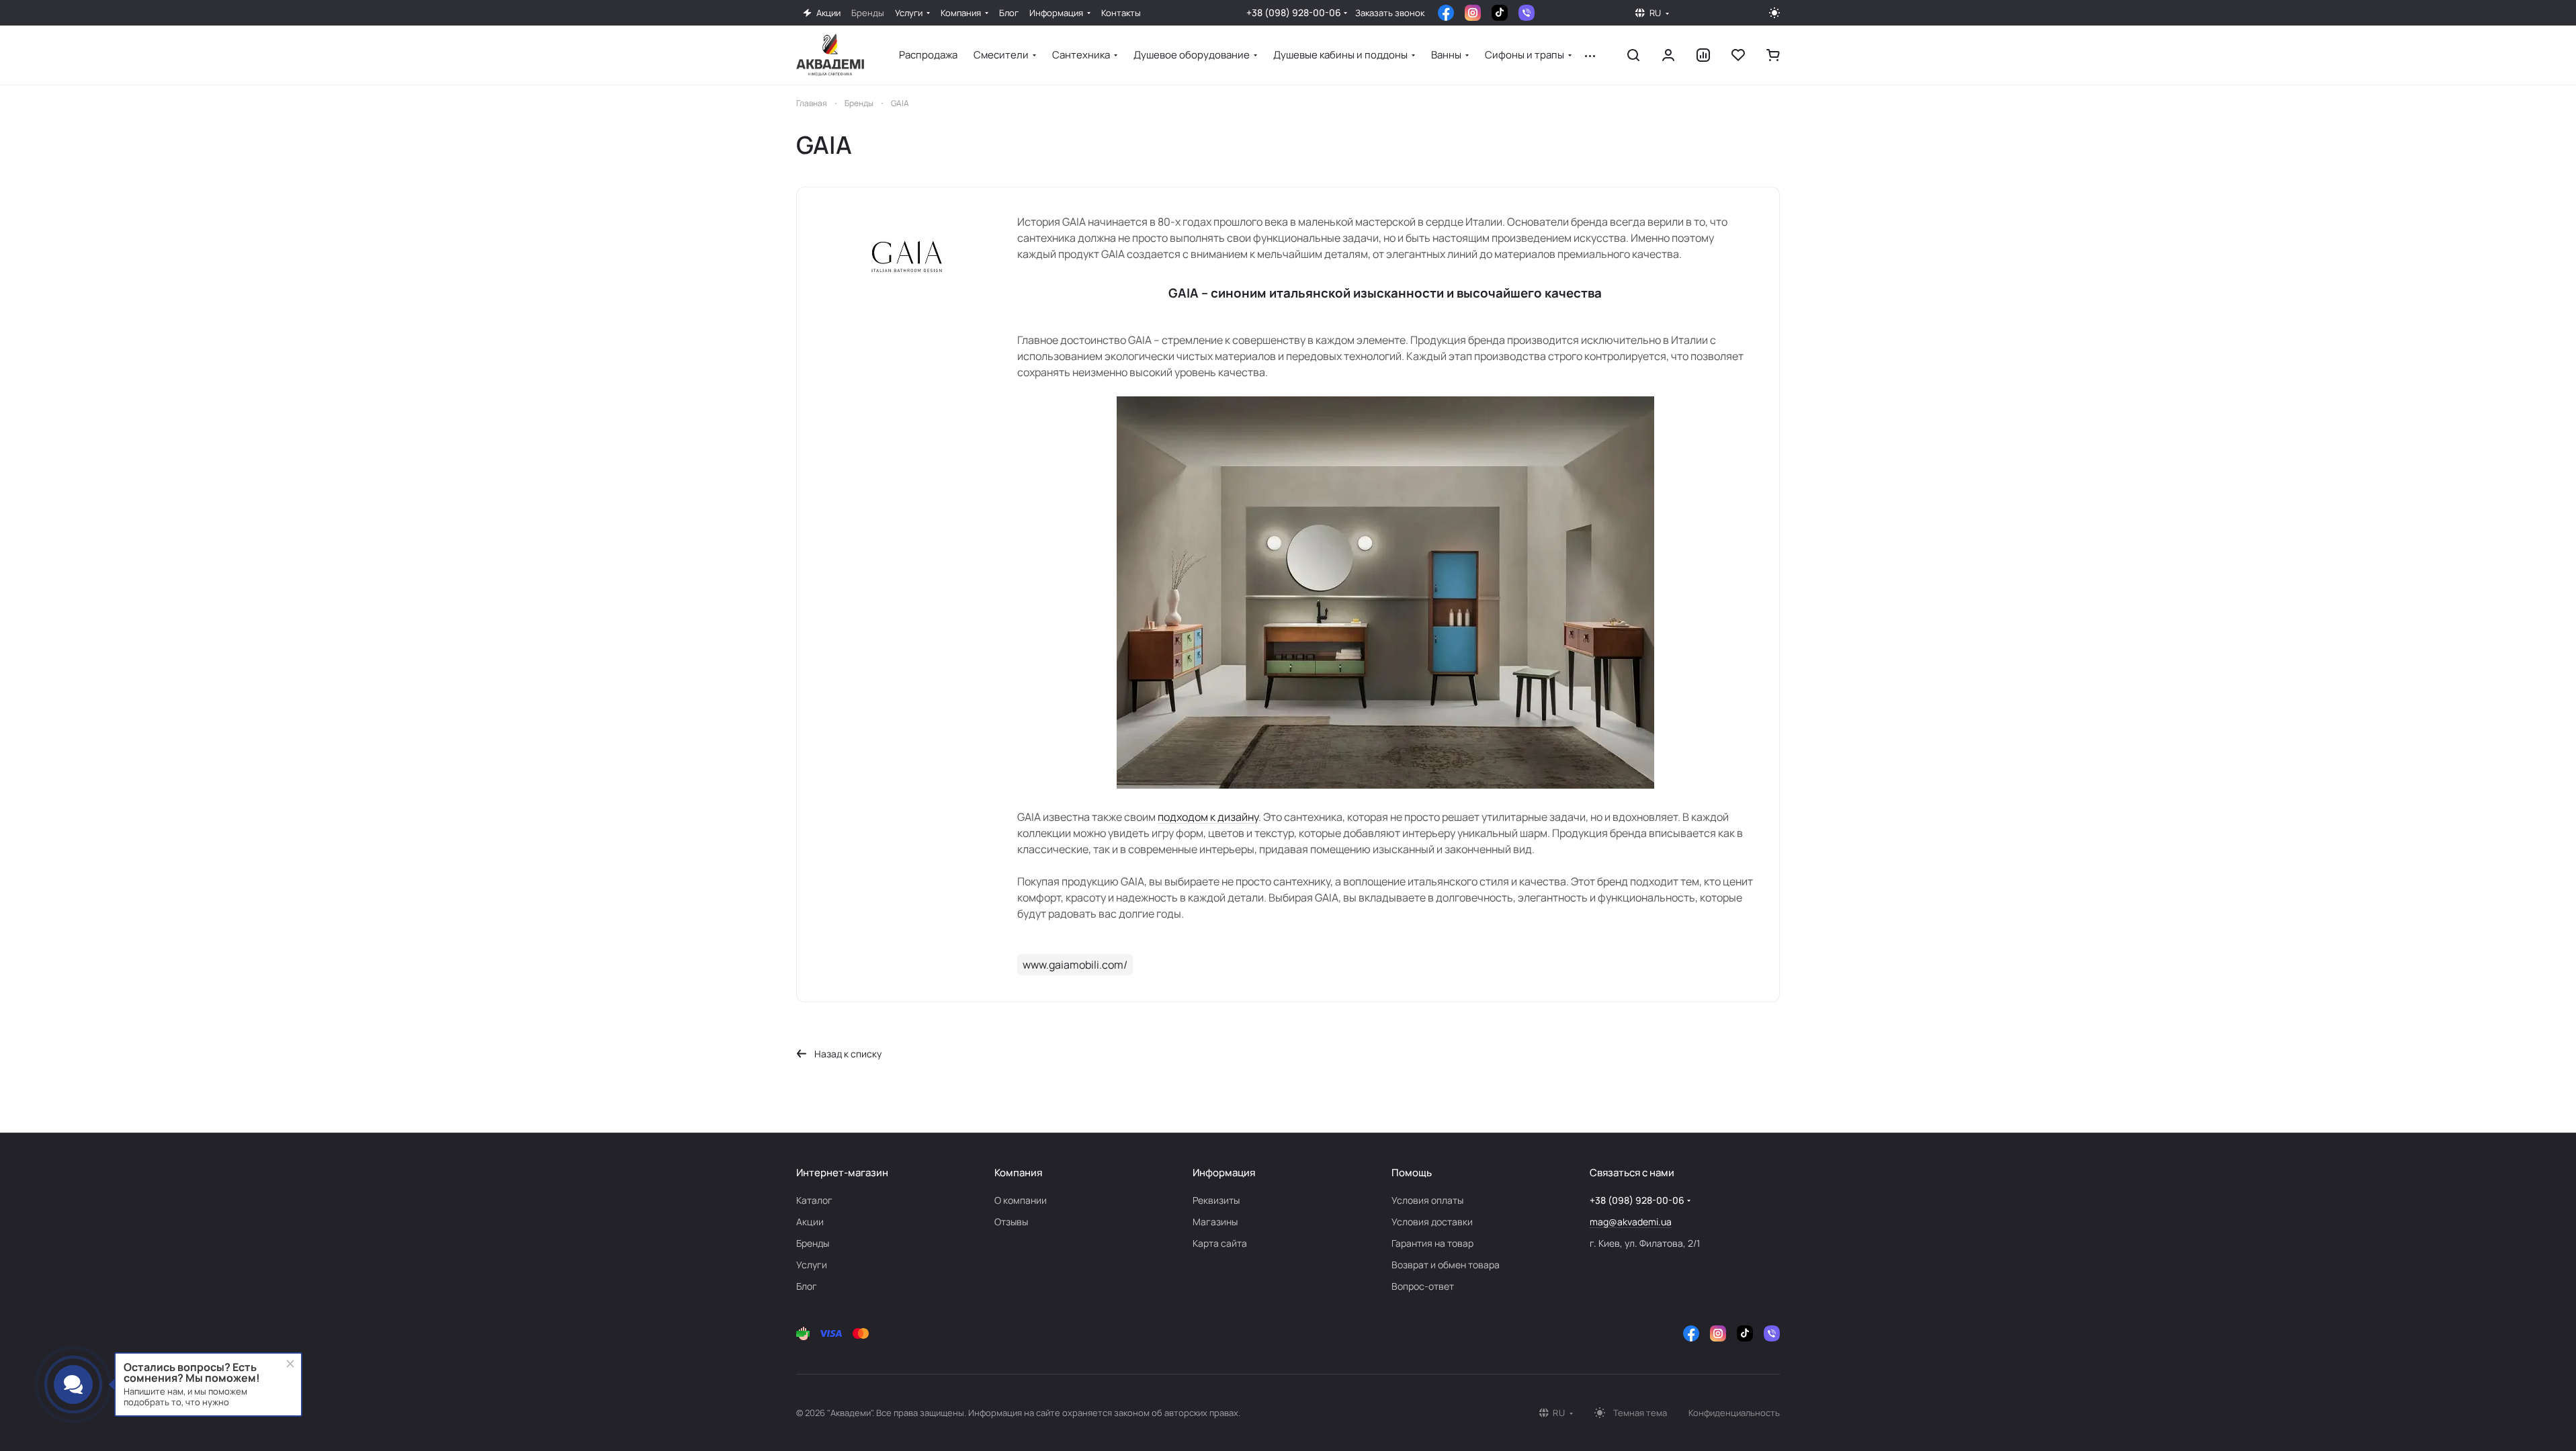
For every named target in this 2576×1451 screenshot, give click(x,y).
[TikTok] (1500, 13)
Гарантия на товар (1432, 1243)
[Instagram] (1473, 13)
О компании (1021, 1200)
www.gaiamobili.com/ (1075, 965)
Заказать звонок (1390, 13)
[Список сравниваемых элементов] (1703, 55)
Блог (807, 1286)
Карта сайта (1220, 1243)
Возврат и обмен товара (1446, 1265)
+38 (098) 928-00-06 (1294, 12)
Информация (1224, 1173)
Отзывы (1011, 1222)
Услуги (812, 1265)
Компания (1018, 1173)
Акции (810, 1222)
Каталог (814, 1200)
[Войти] (1668, 55)
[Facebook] (1446, 13)
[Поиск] (1633, 55)
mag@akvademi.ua (1631, 1222)
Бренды (813, 1243)
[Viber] (1527, 13)
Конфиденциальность (1734, 1413)
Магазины (1215, 1222)
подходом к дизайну (1208, 817)
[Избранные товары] (1738, 55)
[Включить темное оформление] (1774, 13)
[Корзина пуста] (1773, 55)
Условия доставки (1432, 1222)
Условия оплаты (1427, 1200)
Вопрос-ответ (1423, 1286)
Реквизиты (1216, 1200)
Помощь (1412, 1173)
